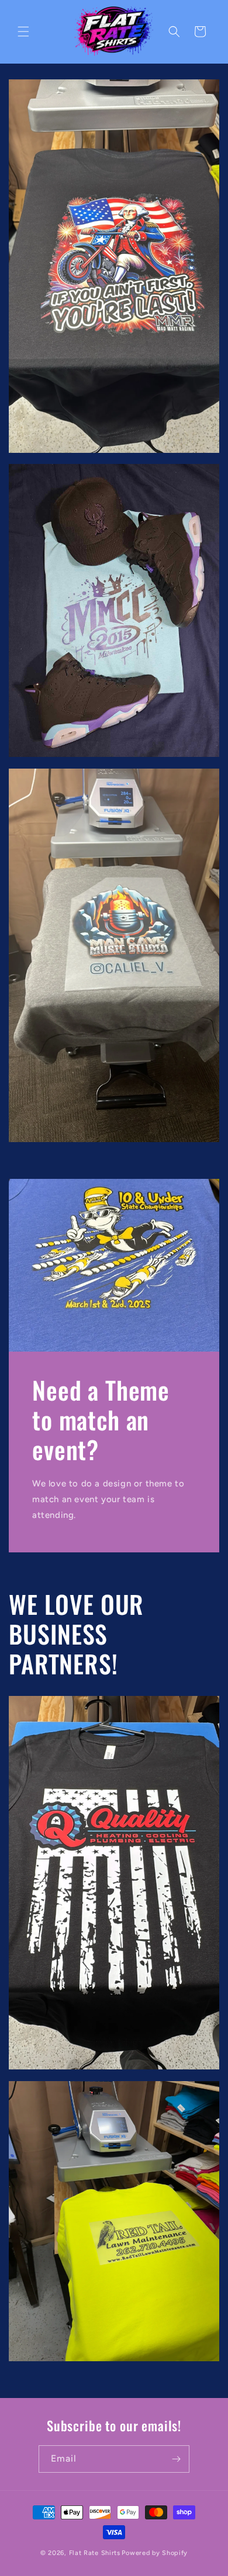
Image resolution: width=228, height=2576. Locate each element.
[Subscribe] (176, 2459)
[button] (23, 32)
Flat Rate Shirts (95, 2553)
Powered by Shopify (155, 2553)
